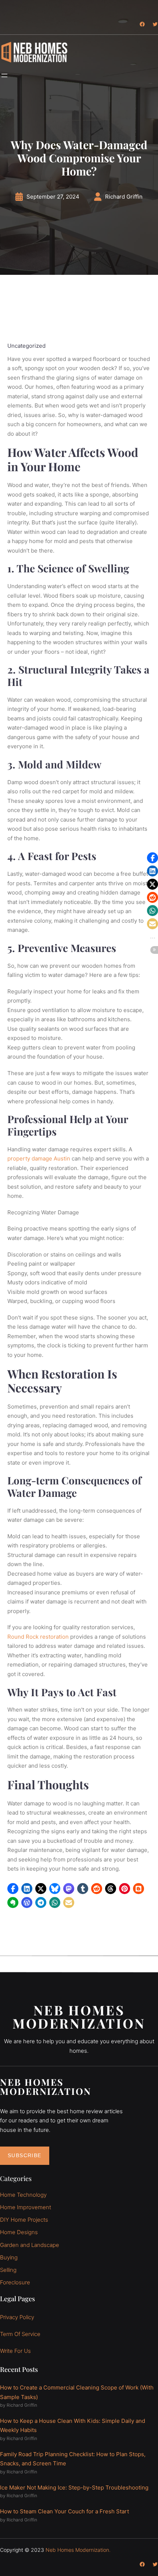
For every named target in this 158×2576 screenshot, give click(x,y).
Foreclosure (15, 2282)
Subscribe (25, 2155)
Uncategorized (26, 346)
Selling (8, 2270)
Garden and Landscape (30, 2245)
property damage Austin (39, 1158)
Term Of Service (20, 2334)
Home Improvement (26, 2207)
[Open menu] (4, 75)
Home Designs (19, 2232)
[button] (13, 1889)
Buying (9, 2257)
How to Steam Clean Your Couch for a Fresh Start (64, 2511)
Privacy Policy (17, 2317)
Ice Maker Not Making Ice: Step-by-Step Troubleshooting (74, 2487)
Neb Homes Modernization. (78, 2549)
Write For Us (15, 2351)
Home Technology (23, 2194)
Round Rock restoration (38, 1637)
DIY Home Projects (24, 2220)
